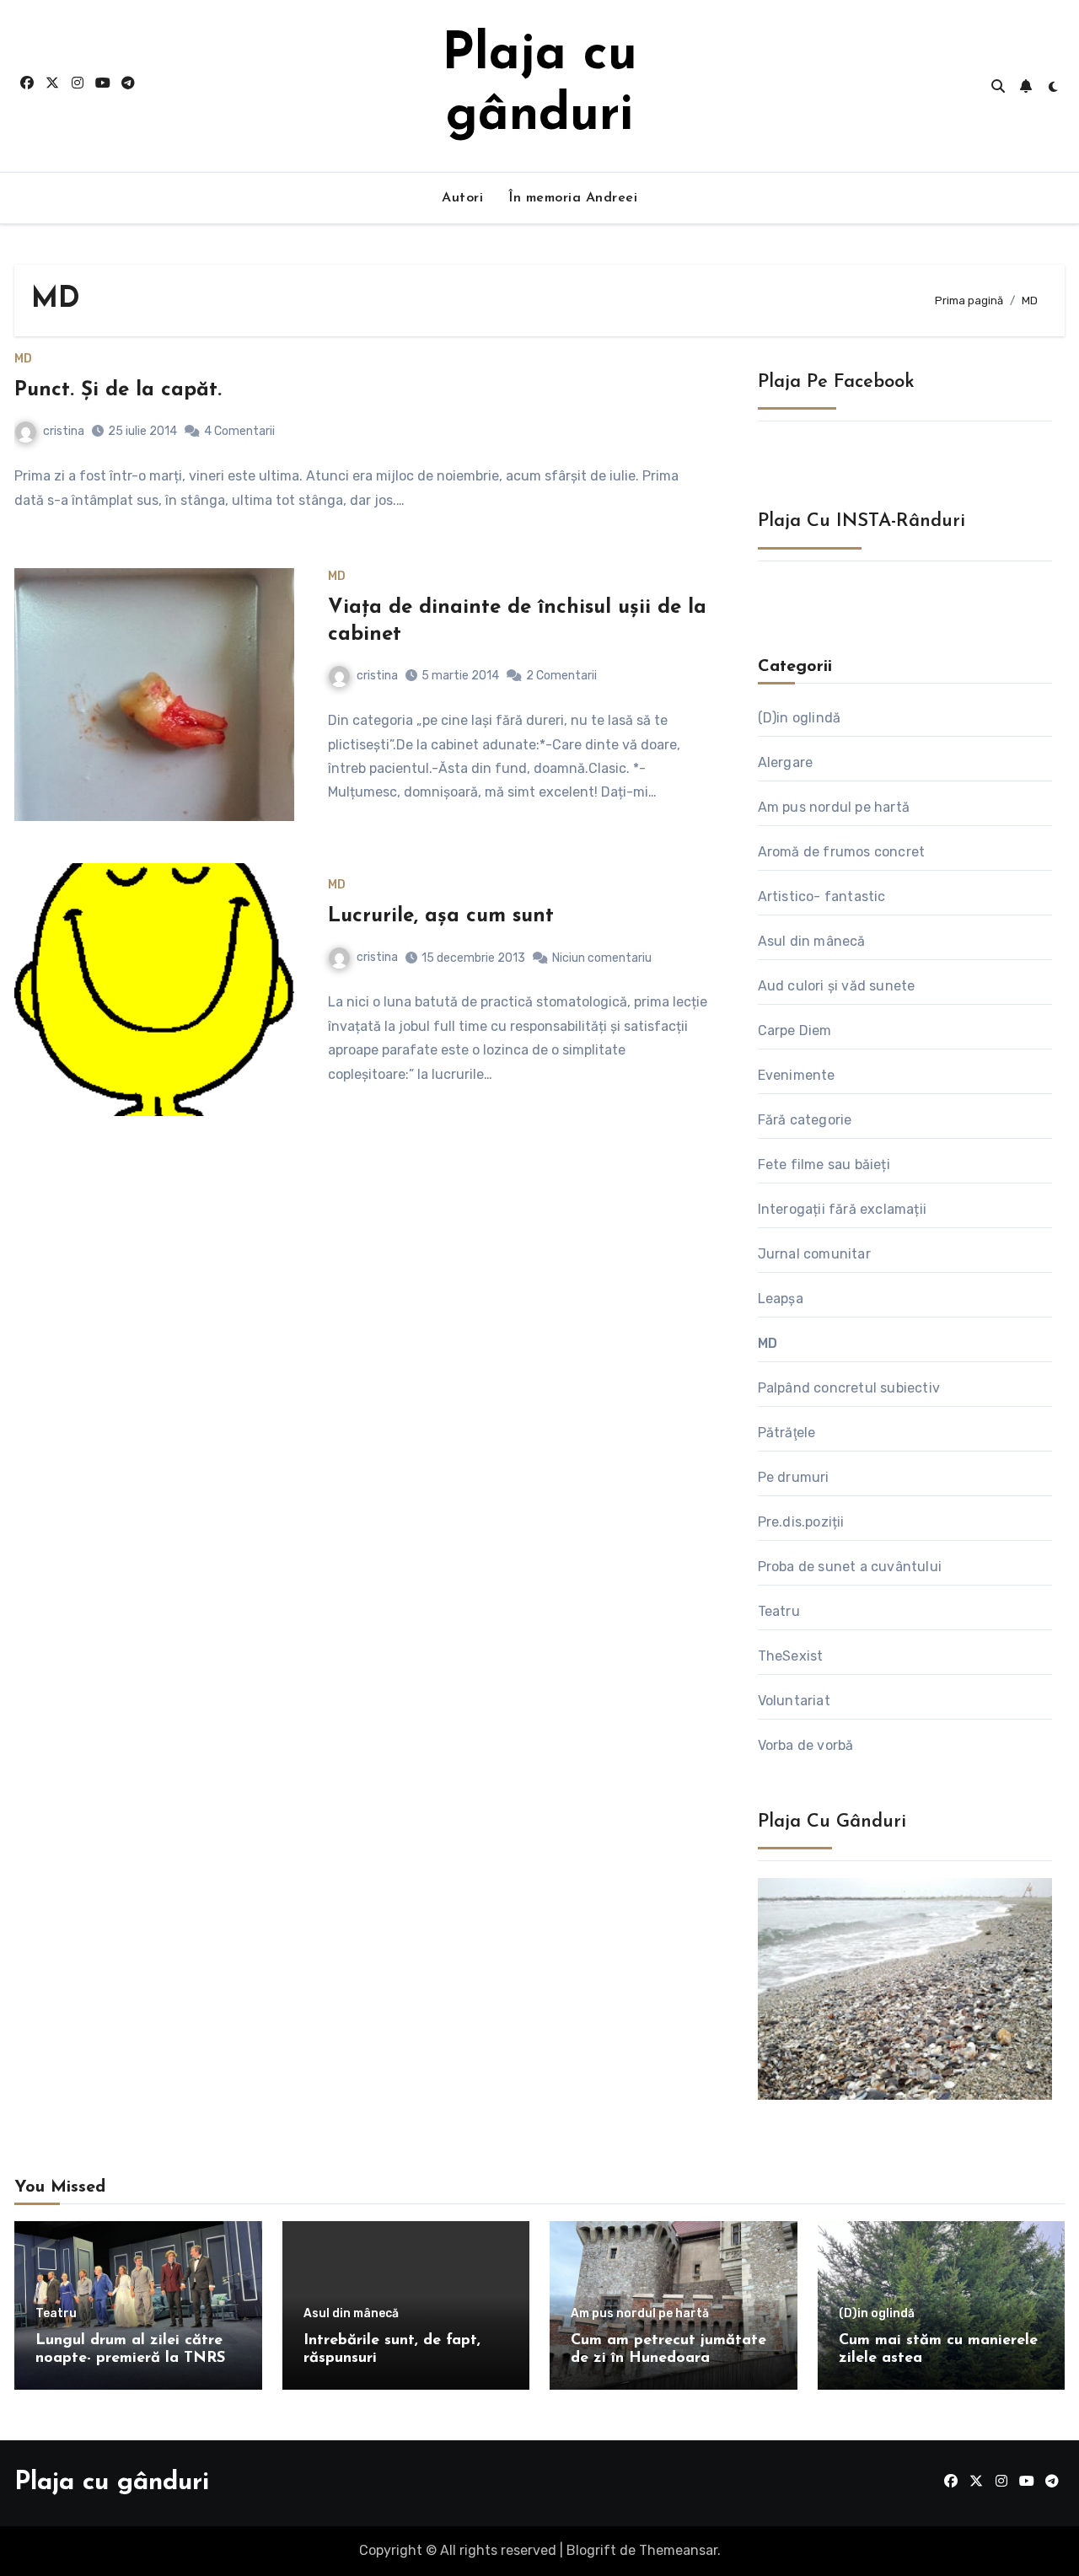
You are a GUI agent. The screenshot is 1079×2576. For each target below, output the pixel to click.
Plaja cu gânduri (112, 2483)
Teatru (779, 1611)
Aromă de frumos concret (842, 852)
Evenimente (797, 1075)
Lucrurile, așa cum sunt (441, 916)
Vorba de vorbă (806, 1745)
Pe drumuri (794, 1477)
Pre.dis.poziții (801, 1522)
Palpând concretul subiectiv (849, 1388)
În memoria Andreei (573, 198)
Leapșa (781, 1299)
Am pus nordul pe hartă (834, 807)
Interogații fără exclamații (842, 1209)
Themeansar (678, 2550)
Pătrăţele (787, 1433)
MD (23, 359)
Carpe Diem (795, 1030)
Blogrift (591, 2550)
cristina (64, 431)
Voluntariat (794, 1701)
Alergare (786, 762)
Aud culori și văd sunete (837, 986)
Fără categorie (805, 1120)
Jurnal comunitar (814, 1254)
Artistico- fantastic (822, 896)
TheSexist (791, 1656)
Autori (462, 198)
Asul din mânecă (812, 941)
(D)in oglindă (800, 718)
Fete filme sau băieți (824, 1165)
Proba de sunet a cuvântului (850, 1567)
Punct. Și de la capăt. (118, 390)
